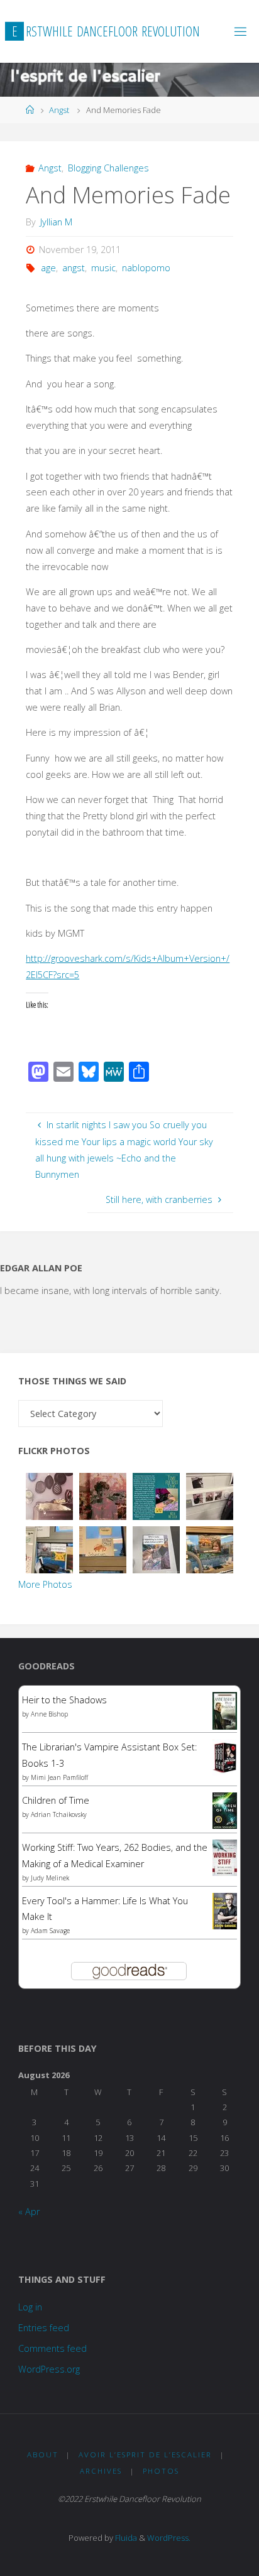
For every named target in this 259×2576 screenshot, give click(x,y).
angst (74, 268)
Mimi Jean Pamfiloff (59, 1777)
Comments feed (52, 2348)
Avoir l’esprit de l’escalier (145, 2455)
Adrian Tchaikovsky (59, 1814)
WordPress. (169, 2538)
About (43, 2455)
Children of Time (56, 1800)
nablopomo (146, 268)
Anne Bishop (49, 1714)
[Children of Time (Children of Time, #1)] (225, 1810)
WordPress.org (49, 2369)
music (103, 268)
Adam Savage (50, 1931)
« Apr (29, 2212)
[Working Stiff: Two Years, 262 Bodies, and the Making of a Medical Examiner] (225, 1857)
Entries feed (44, 2328)
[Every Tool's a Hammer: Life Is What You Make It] (225, 1910)
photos (161, 2471)
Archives (101, 2471)
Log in (30, 2307)
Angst (59, 110)
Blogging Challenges (108, 168)
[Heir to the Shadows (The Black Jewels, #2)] (225, 1711)
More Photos (45, 1584)
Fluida (125, 2538)
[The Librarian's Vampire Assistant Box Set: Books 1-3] (225, 1756)
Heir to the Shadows (64, 1700)
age (48, 268)
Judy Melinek (50, 1878)
